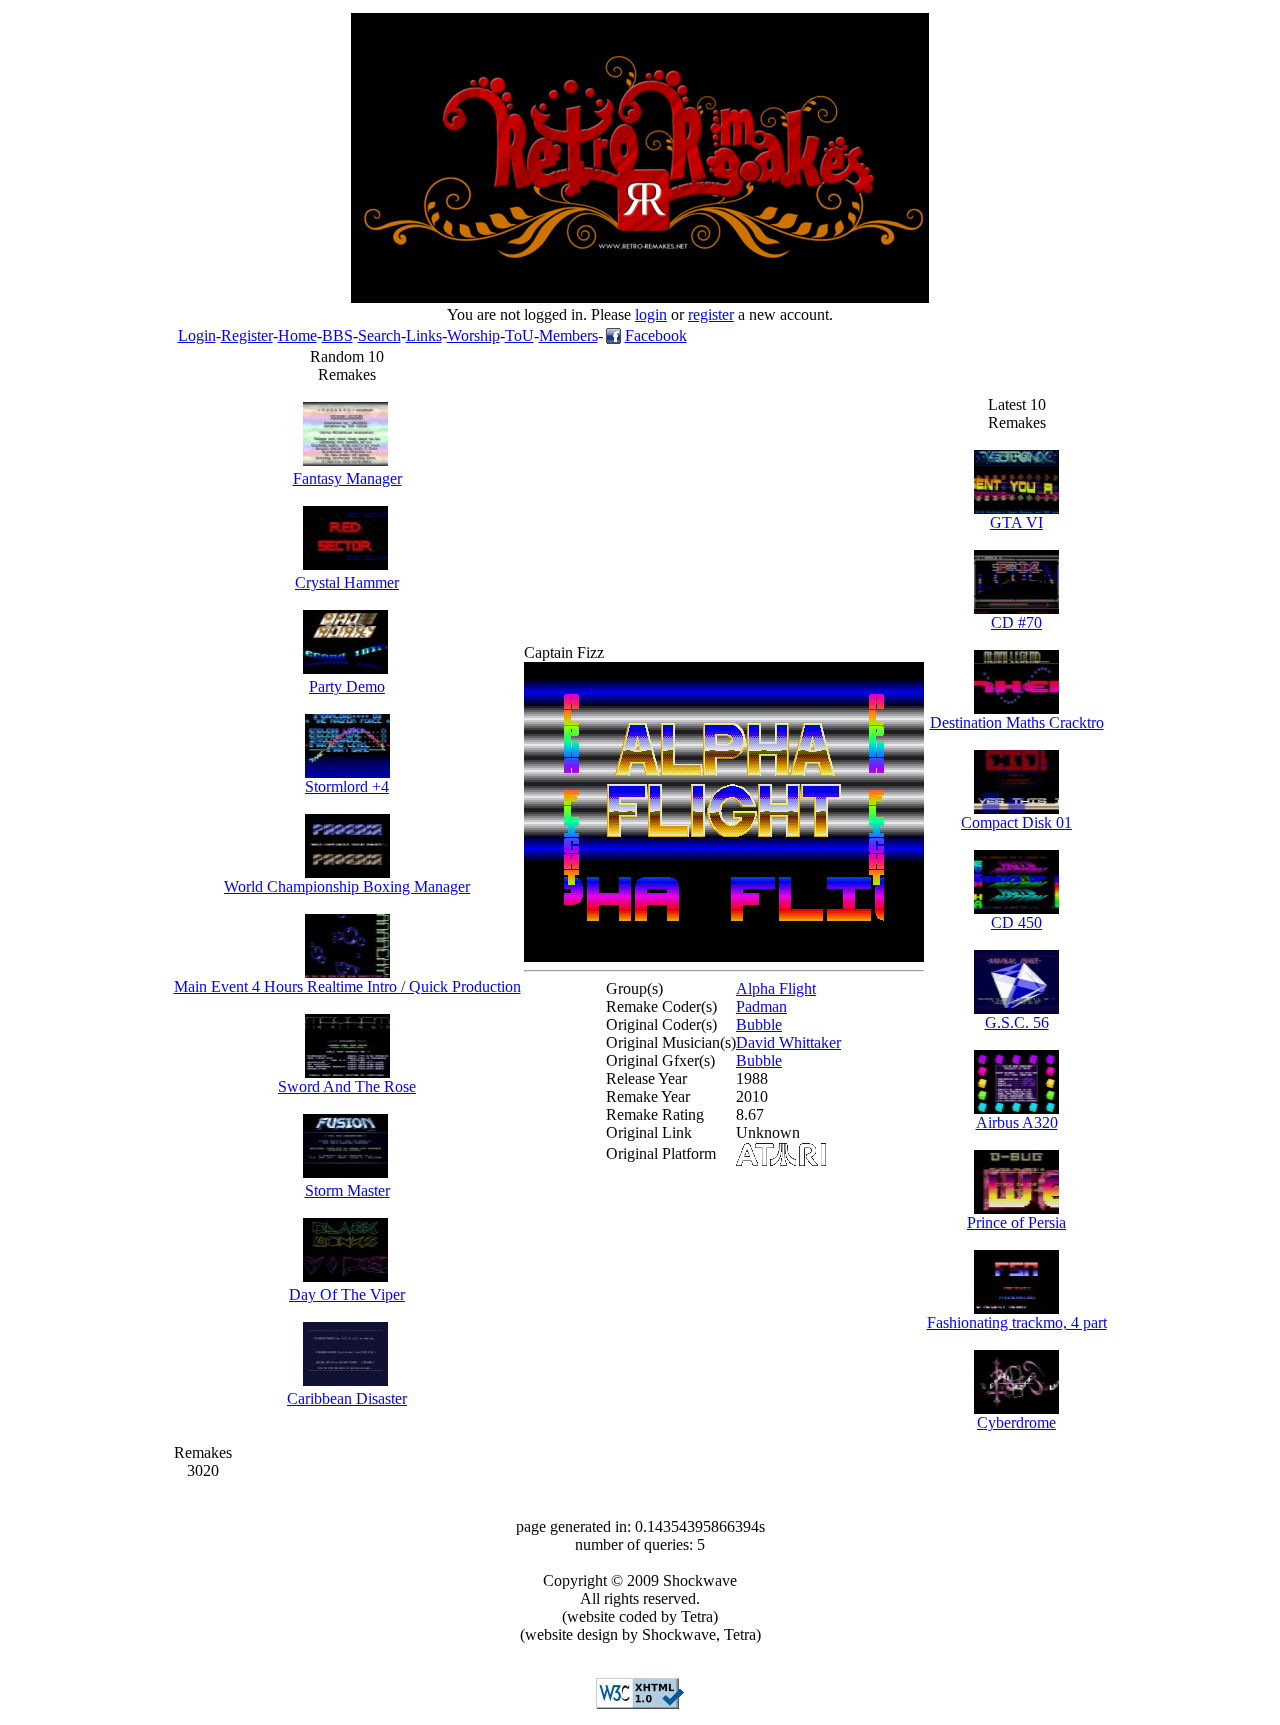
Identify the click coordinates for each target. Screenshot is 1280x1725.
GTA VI (1016, 522)
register (711, 314)
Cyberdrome (1016, 1422)
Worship (473, 335)
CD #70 (1016, 622)
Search (379, 335)
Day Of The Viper (347, 1294)
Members (568, 335)
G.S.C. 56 (1017, 1022)
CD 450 (1016, 922)
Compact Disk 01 (1016, 822)
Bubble (759, 1024)
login (651, 314)
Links (424, 335)
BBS (337, 335)
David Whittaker (788, 1042)
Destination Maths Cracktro (1017, 722)
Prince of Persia (1016, 1222)
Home (297, 335)
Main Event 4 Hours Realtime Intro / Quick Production (347, 986)
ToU (519, 335)
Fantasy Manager (347, 478)
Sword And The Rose (347, 1086)
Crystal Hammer (347, 582)
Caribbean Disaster (347, 1398)
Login (197, 335)
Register (247, 335)
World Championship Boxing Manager (347, 886)
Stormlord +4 (347, 786)
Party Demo (347, 686)
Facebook (656, 335)
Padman (761, 1006)
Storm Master (347, 1190)
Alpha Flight (776, 988)
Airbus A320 (1017, 1122)
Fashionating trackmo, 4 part (1017, 1322)
